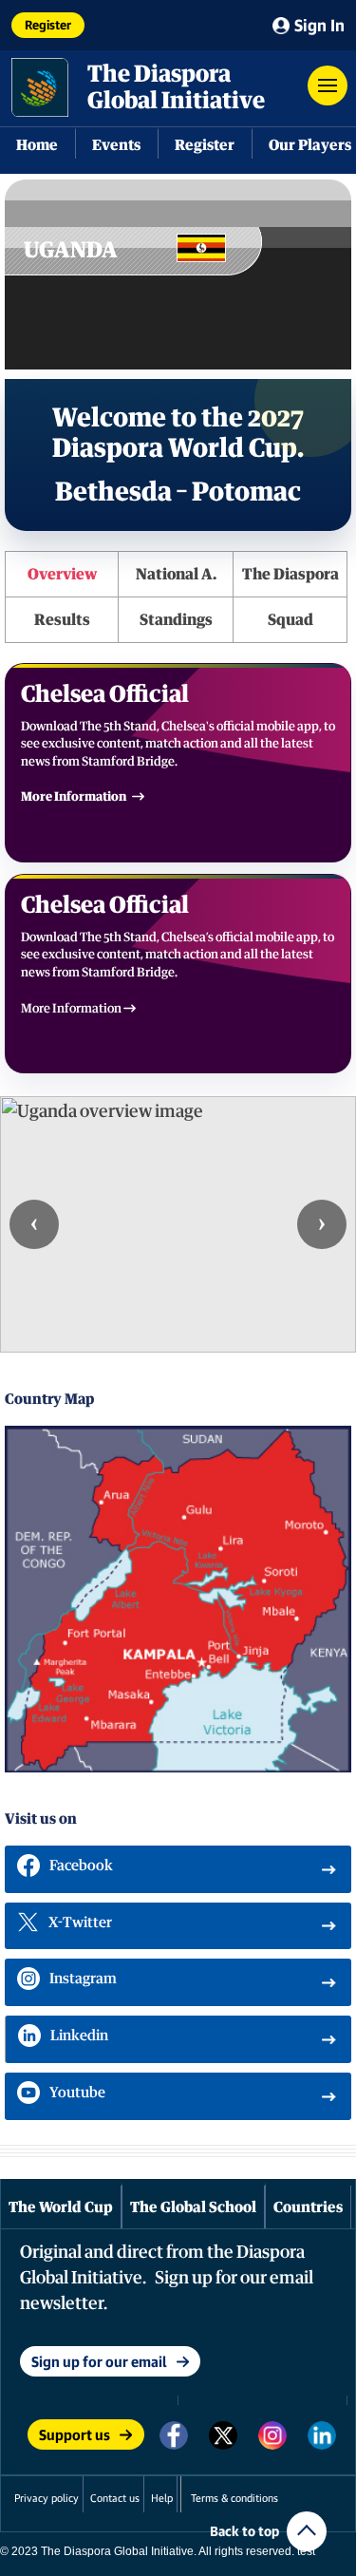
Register (48, 25)
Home (37, 144)
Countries (308, 2207)
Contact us (115, 2498)
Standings (176, 619)
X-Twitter (80, 1922)
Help (162, 2498)
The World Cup (61, 2207)
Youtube (77, 2092)
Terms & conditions (234, 2498)
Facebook (81, 1865)
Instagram (83, 1978)
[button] (328, 85)
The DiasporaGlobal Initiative (176, 86)
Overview (62, 574)
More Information (74, 796)
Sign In (319, 25)
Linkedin (79, 2035)
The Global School (193, 2207)
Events (116, 144)
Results (62, 619)
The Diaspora (290, 574)
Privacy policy (47, 2498)
